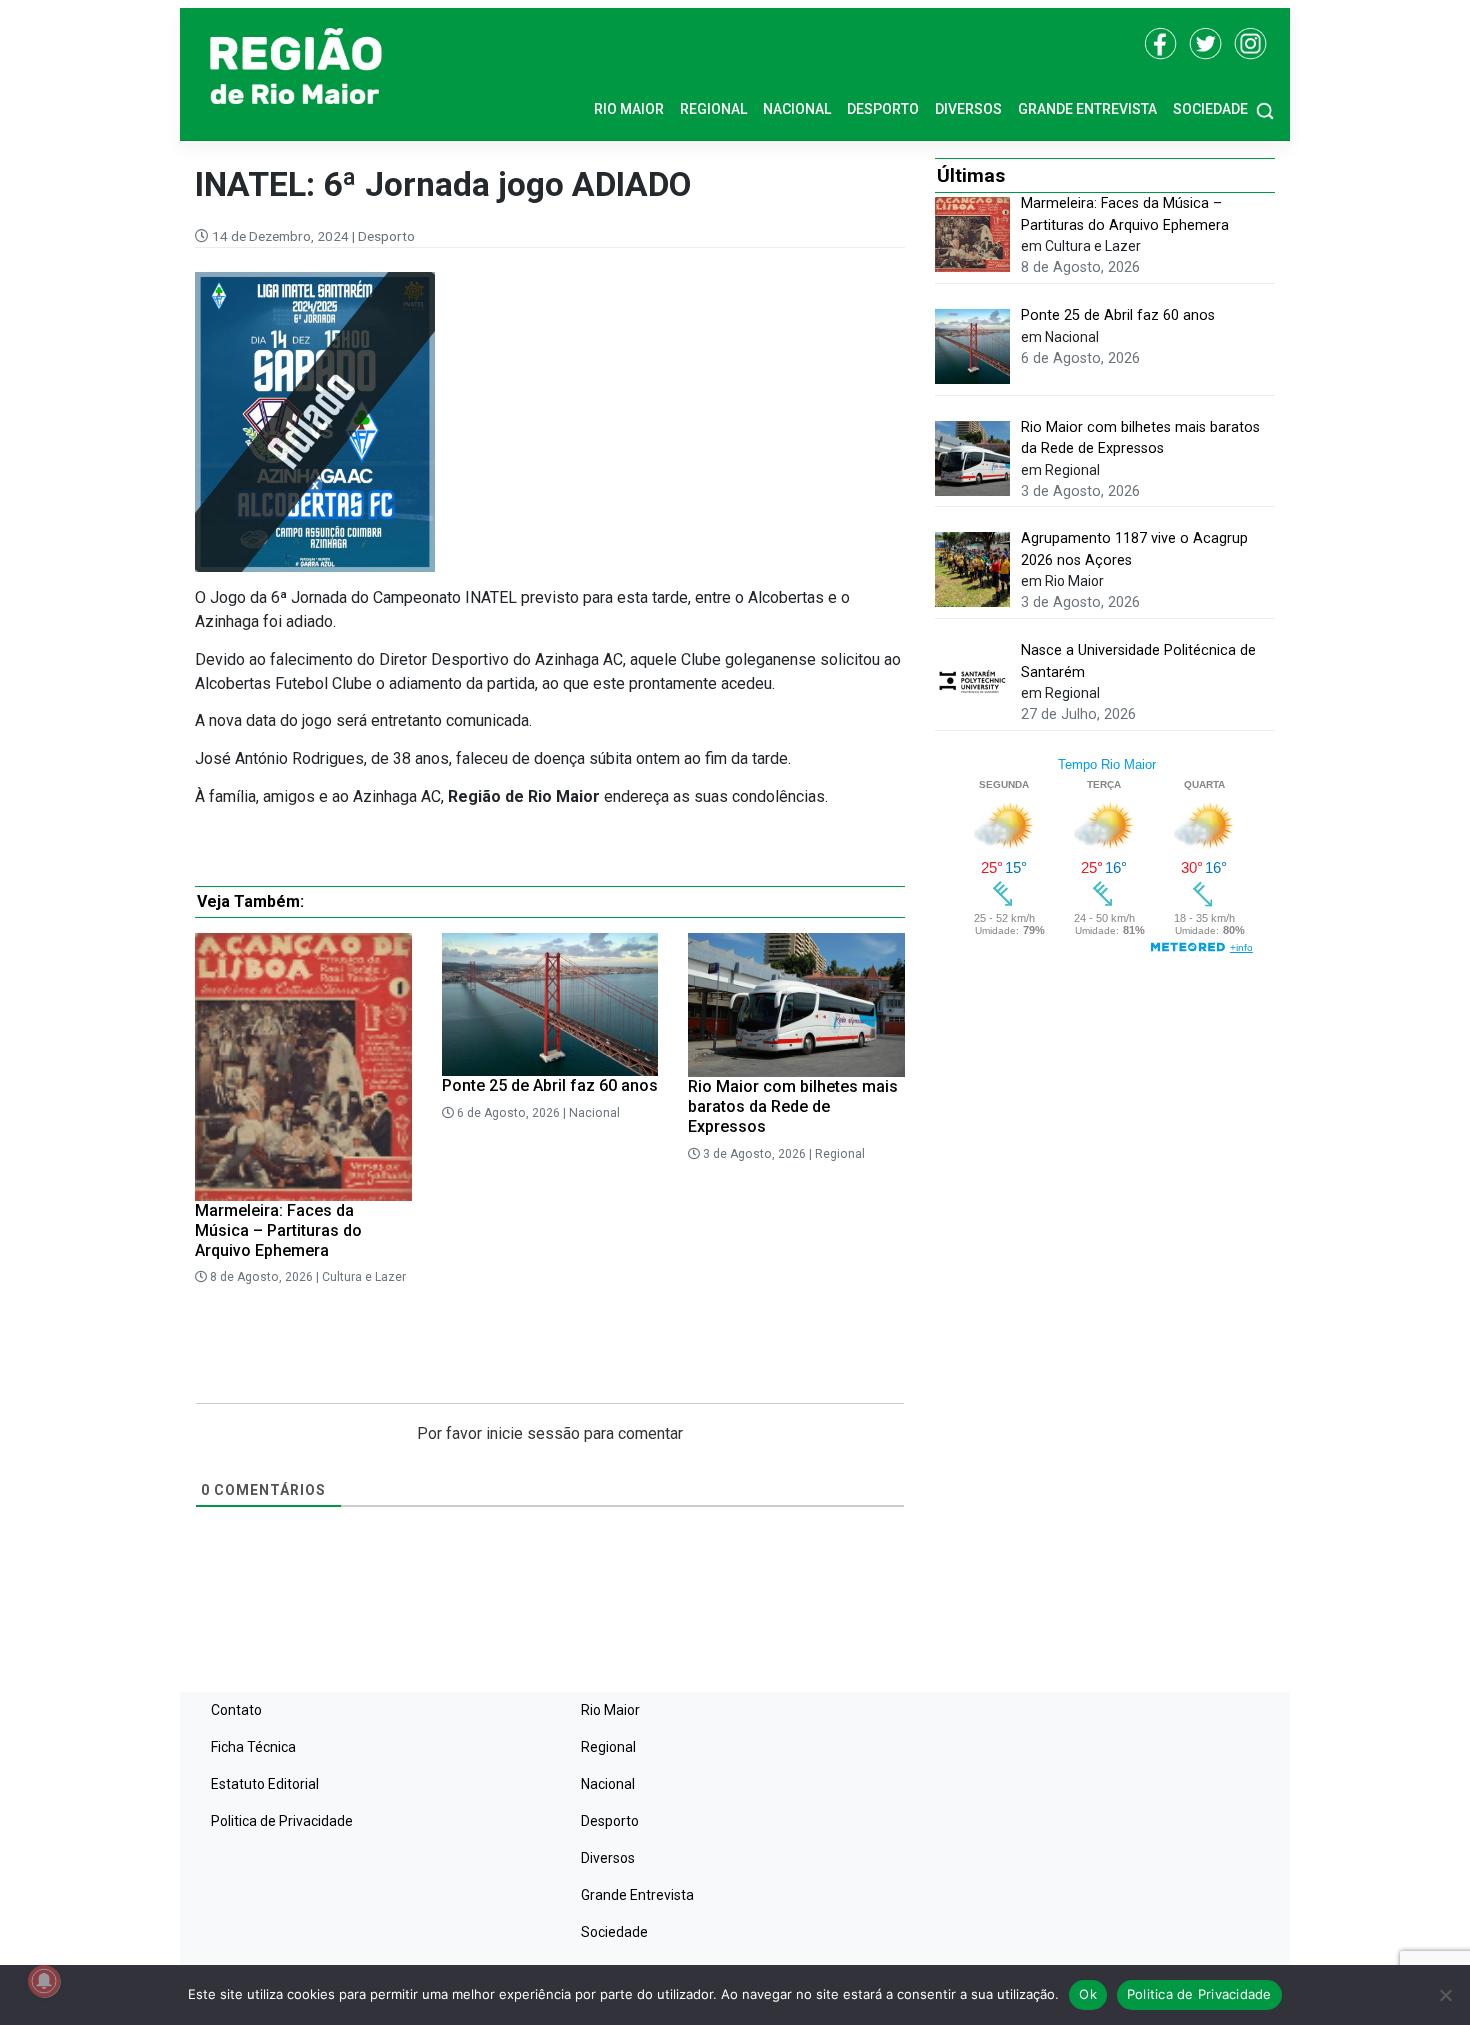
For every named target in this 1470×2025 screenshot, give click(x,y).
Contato (236, 1710)
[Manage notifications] (44, 1981)
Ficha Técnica (253, 1747)
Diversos (968, 109)
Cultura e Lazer (364, 1277)
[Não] (1445, 1995)
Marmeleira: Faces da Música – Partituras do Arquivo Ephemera (278, 1230)
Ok (1088, 1994)
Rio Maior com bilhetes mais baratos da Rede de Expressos (793, 1106)
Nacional (797, 109)
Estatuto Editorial (265, 1784)
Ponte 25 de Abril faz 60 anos (550, 1085)
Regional (713, 109)
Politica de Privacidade (282, 1821)
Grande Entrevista (1087, 109)
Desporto (883, 109)
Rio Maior (629, 109)
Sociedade (1210, 109)
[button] (1265, 109)
